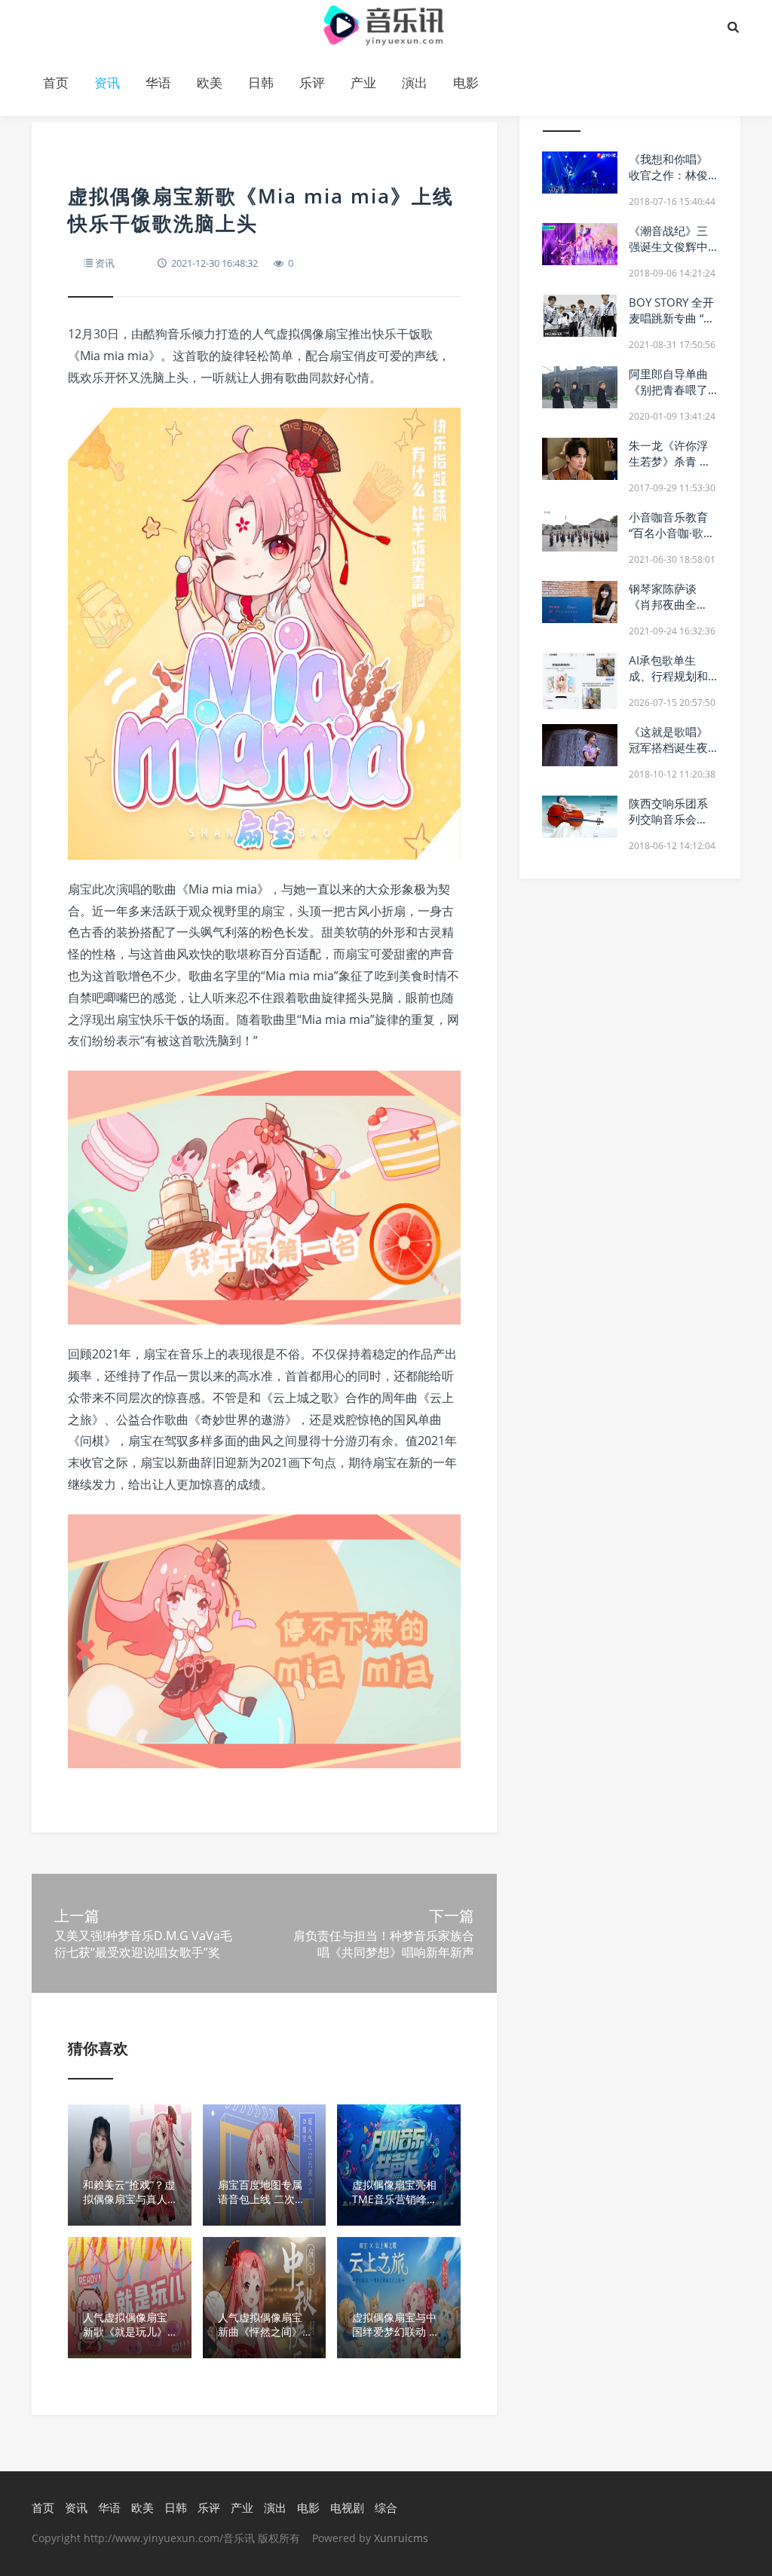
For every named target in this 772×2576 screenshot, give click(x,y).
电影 (466, 83)
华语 (158, 83)
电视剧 (347, 2507)
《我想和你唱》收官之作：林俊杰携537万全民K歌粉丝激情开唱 (671, 183)
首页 (56, 83)
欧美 (210, 83)
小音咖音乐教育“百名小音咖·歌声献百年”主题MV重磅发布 (673, 541)
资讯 (107, 83)
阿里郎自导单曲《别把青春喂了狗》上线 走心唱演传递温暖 (670, 397)
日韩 (261, 83)
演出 (415, 83)
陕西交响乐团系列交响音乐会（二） (668, 819)
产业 (363, 83)
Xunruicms (401, 2538)
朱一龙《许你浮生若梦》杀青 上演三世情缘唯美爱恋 (670, 469)
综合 (386, 2507)
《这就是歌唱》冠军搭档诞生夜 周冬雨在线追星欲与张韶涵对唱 (668, 755)
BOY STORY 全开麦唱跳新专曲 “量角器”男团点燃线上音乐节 (672, 326)
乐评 (312, 83)
